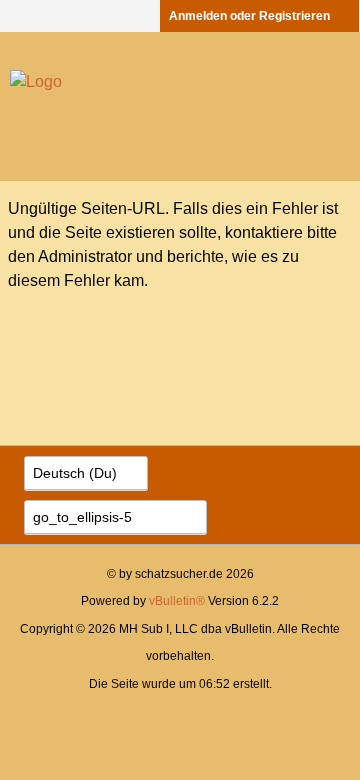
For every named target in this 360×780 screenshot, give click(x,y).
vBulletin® (177, 601)
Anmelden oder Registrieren (249, 16)
